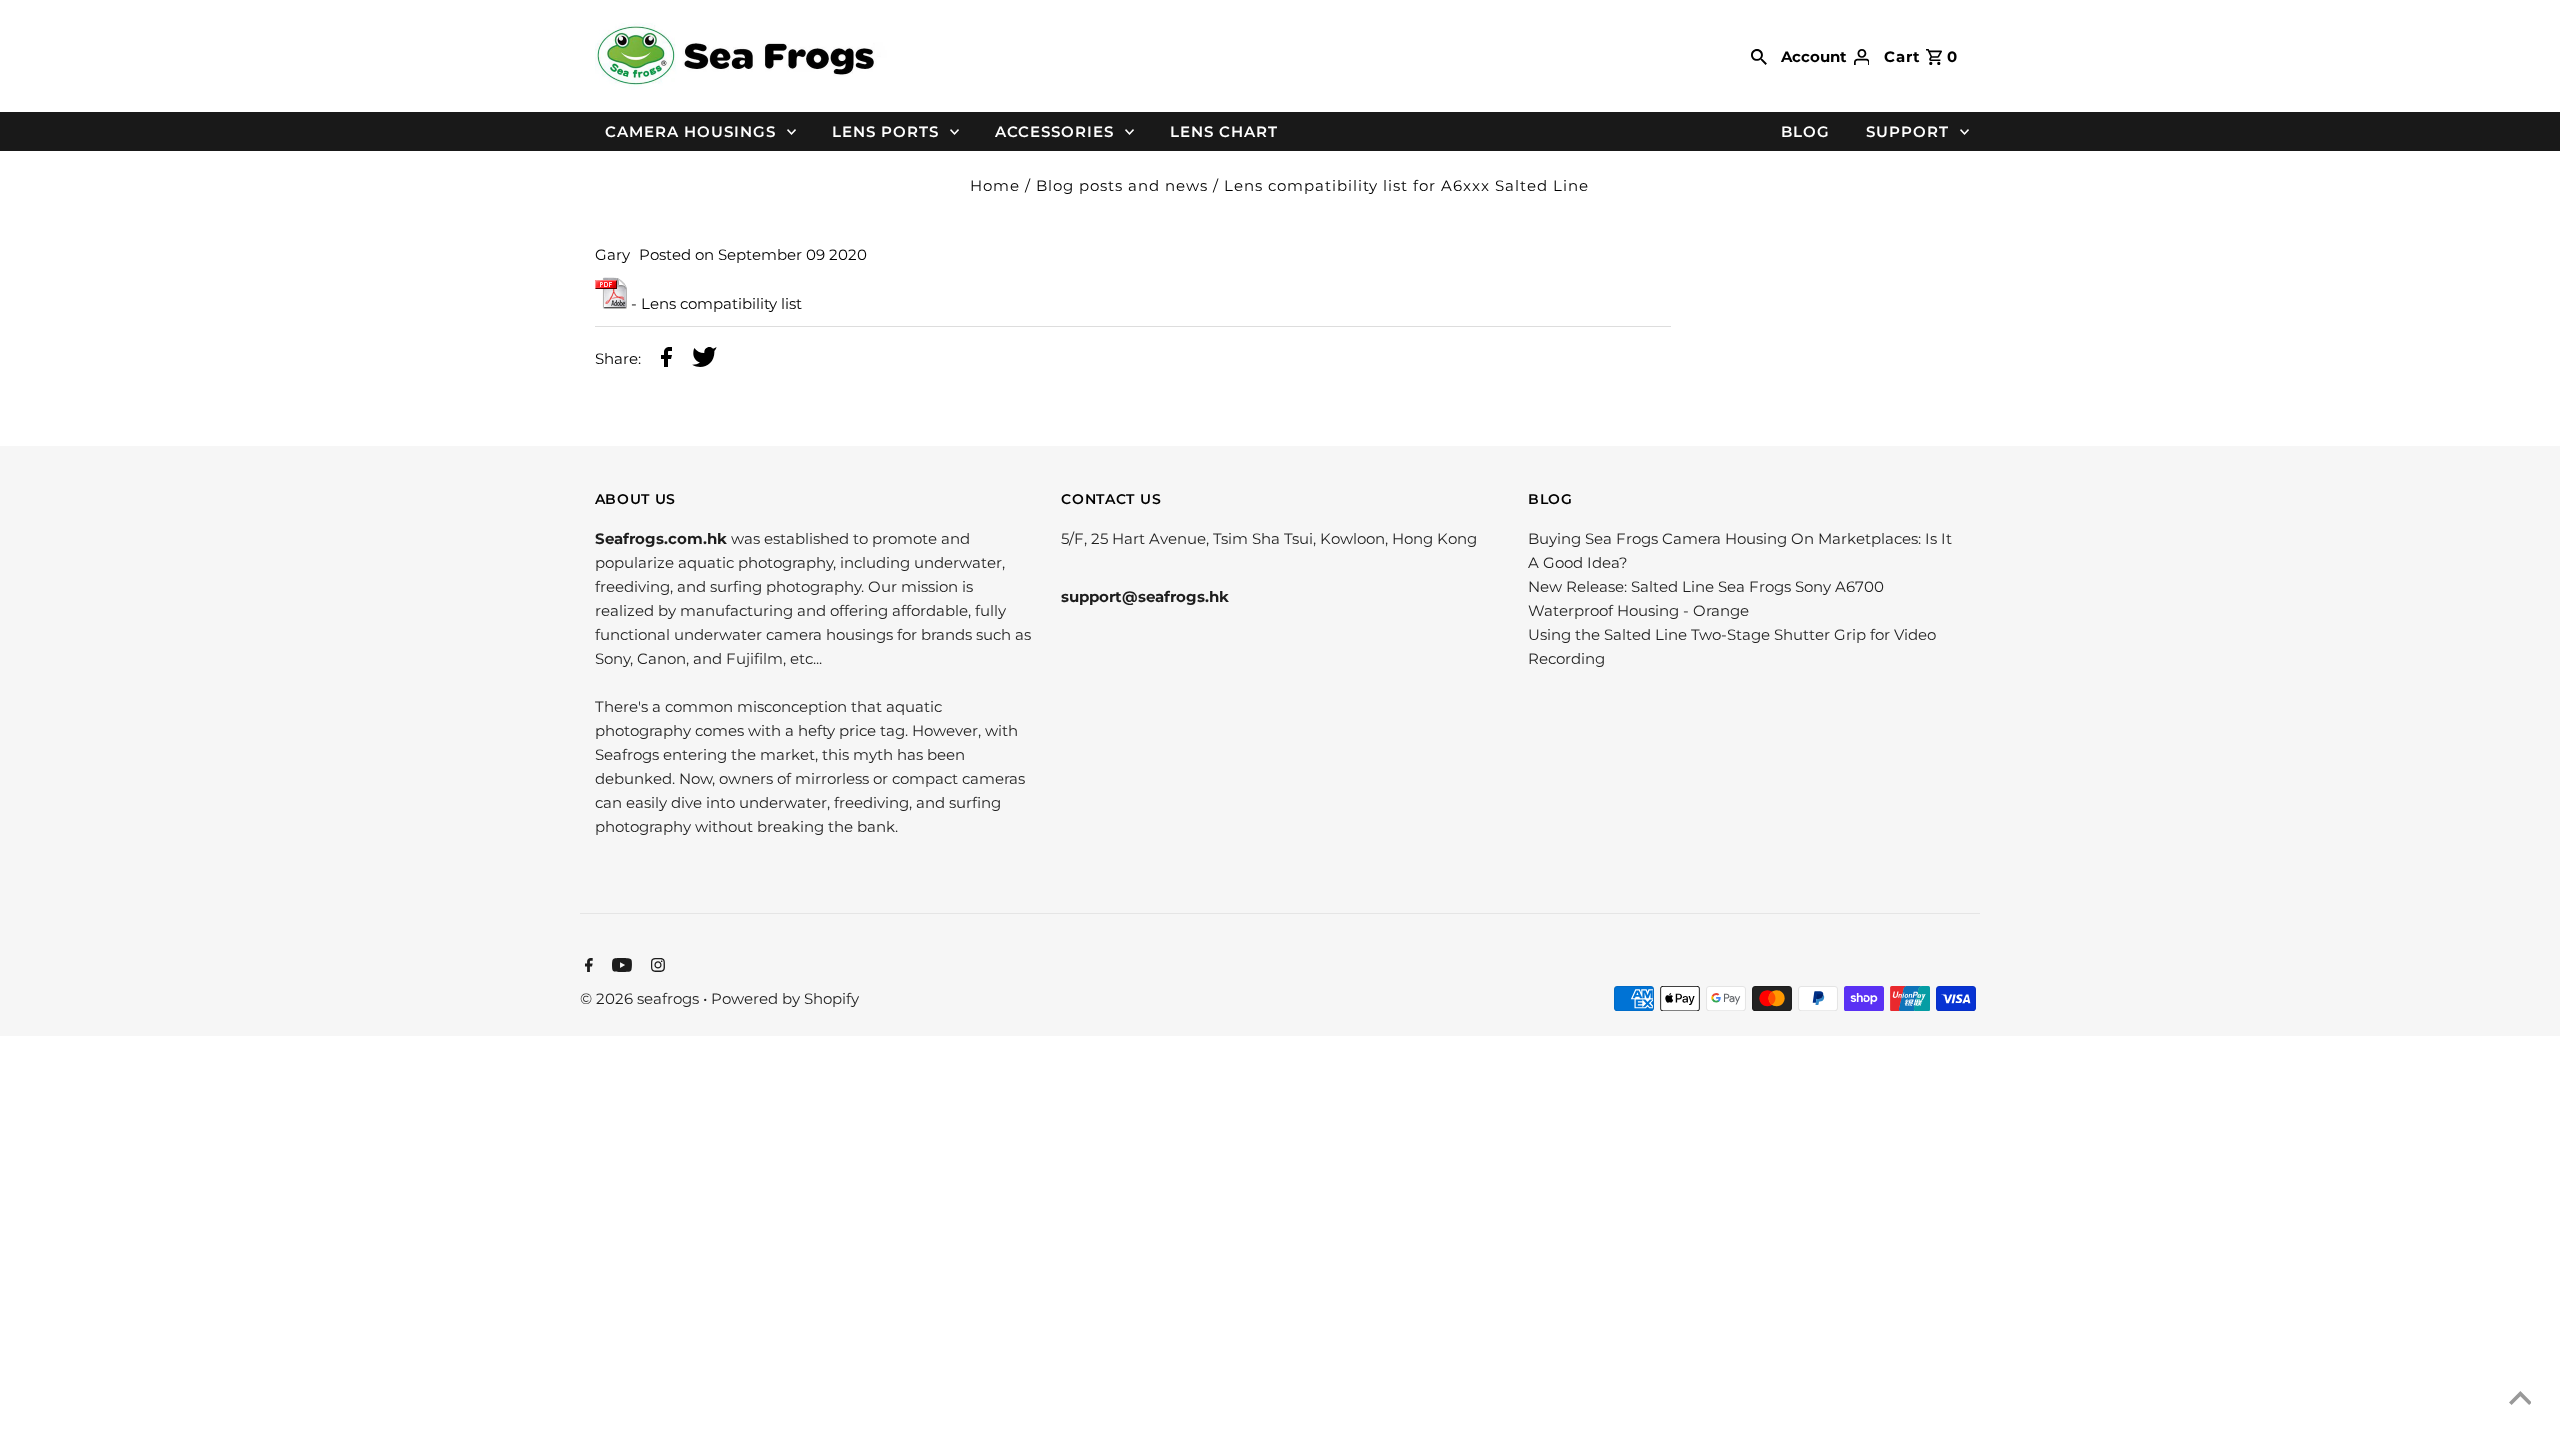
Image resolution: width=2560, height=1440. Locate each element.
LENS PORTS (885, 131)
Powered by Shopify (785, 998)
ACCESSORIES (1054, 131)
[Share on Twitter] (704, 360)
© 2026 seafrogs (641, 998)
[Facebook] (586, 967)
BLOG (1805, 131)
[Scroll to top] (2520, 1400)
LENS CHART (1224, 131)
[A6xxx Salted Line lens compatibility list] (611, 303)
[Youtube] (619, 967)
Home (995, 185)
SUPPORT (1907, 131)
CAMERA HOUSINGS (690, 131)
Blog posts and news (1122, 185)
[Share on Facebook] (666, 360)
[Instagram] (655, 967)
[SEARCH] (1759, 56)
